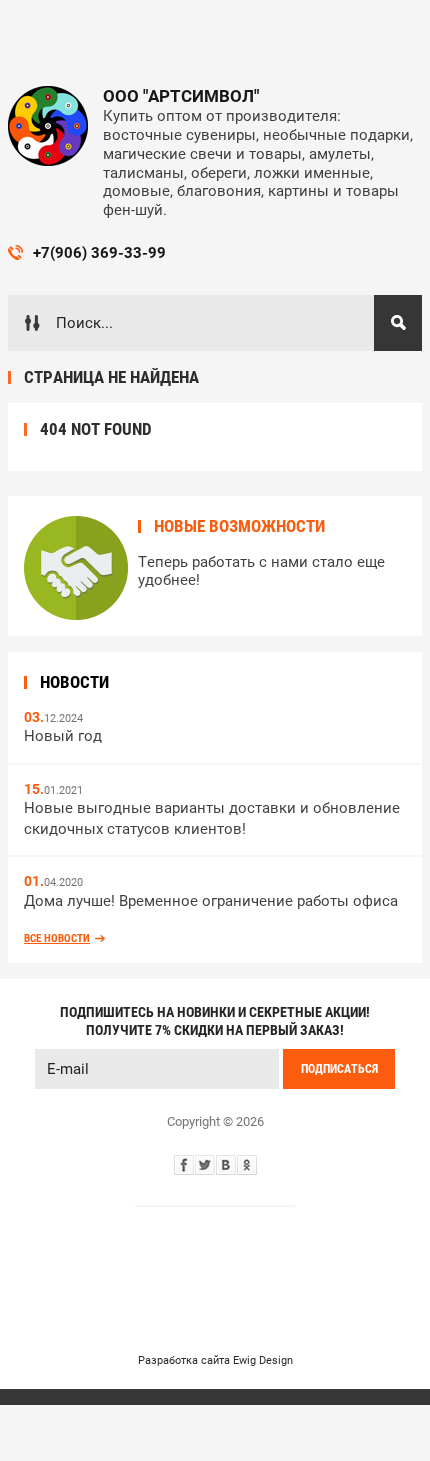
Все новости (57, 938)
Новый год (63, 736)
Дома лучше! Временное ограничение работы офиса (211, 901)
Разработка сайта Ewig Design (215, 1360)
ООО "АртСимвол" (181, 96)
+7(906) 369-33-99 (99, 253)
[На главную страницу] (48, 126)
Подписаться (339, 1069)
